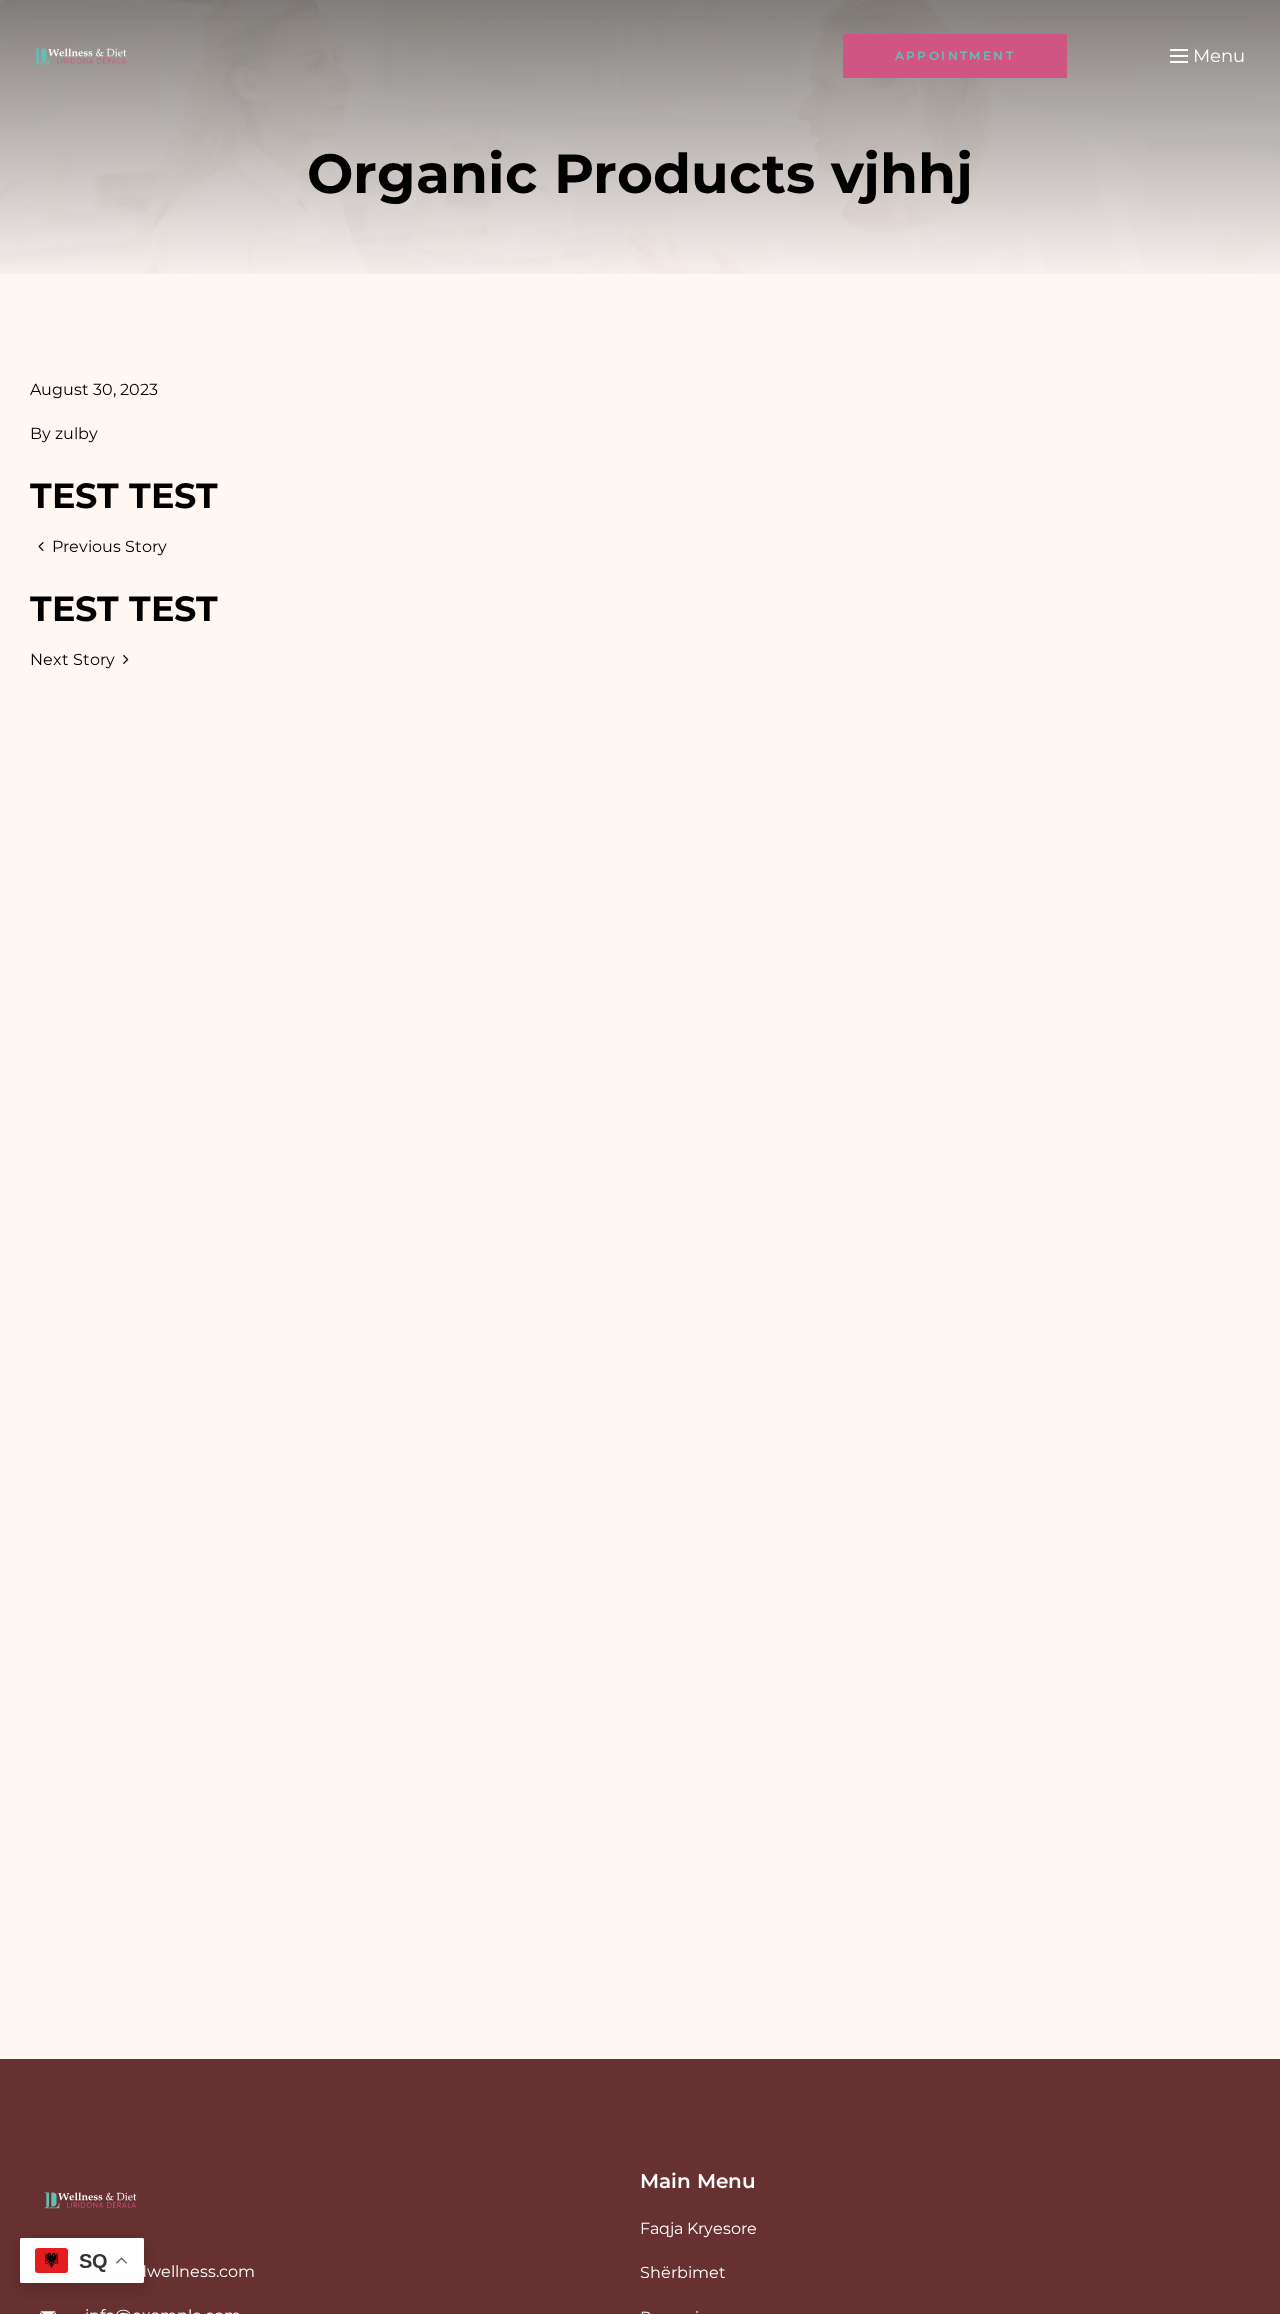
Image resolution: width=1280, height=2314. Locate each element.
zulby (76, 433)
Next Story (72, 659)
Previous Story (109, 546)
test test (124, 495)
